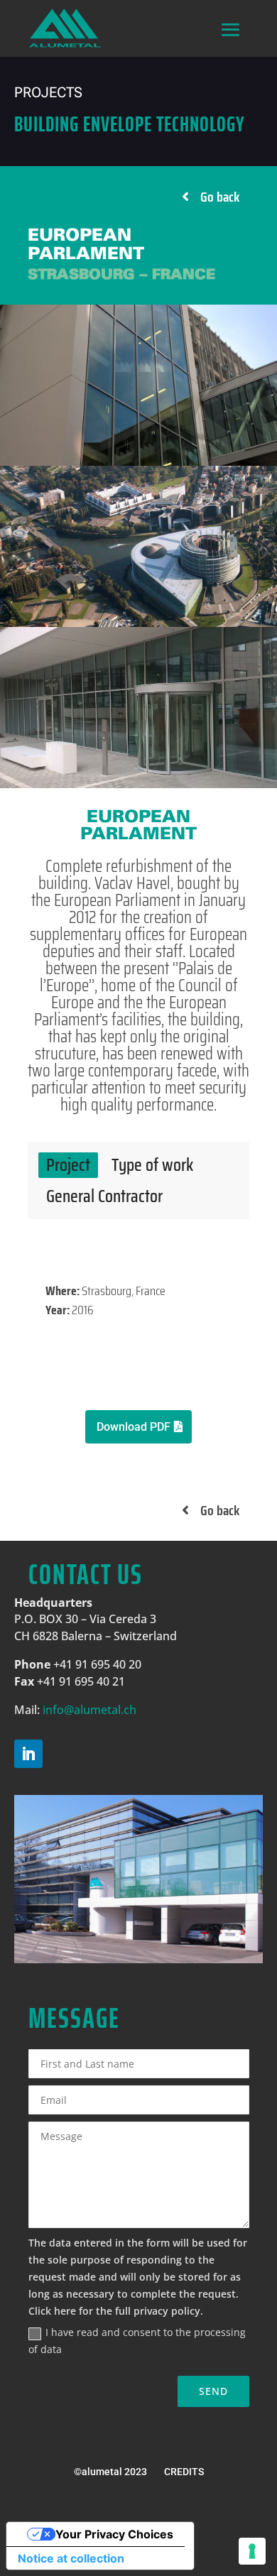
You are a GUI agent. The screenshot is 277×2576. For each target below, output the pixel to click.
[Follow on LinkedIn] (28, 1754)
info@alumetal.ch (89, 1710)
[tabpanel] (138, 1311)
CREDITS (184, 2472)
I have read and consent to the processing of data (137, 2341)
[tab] (68, 1165)
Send (213, 2391)
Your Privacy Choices (114, 2534)
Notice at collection (71, 2558)
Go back (220, 197)
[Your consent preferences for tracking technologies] (252, 2551)
